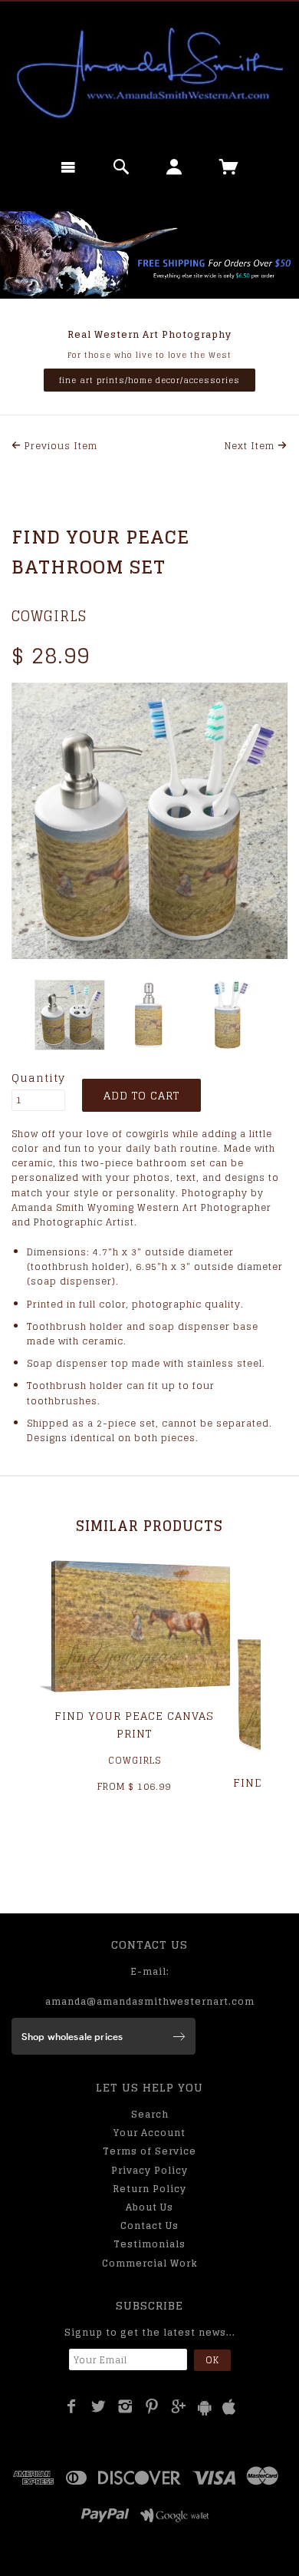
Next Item (251, 446)
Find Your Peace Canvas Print (134, 1724)
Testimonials (149, 2244)
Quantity (38, 1078)
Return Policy (149, 2189)
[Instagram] (125, 2406)
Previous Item (59, 446)
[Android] (205, 2407)
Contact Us (149, 2225)
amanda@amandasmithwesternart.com (150, 2001)
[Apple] (229, 2407)
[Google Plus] (179, 2406)
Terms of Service (149, 2151)
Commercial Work (150, 2263)
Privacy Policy (149, 2170)
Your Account (149, 2133)
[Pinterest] (152, 2406)
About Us (149, 2207)
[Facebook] (72, 2406)
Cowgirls (49, 616)
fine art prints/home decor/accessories (149, 380)
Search (150, 2114)
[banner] (149, 73)
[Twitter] (99, 2406)
